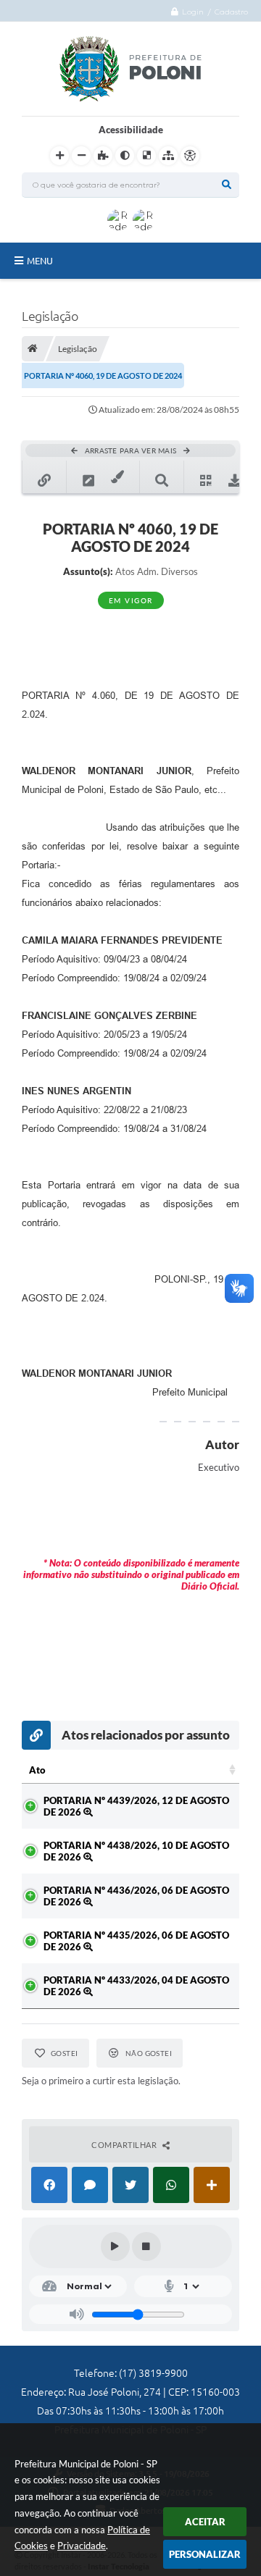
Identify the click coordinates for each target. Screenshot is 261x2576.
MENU (40, 261)
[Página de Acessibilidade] (190, 156)
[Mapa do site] (168, 156)
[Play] (115, 2246)
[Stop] (146, 2246)
